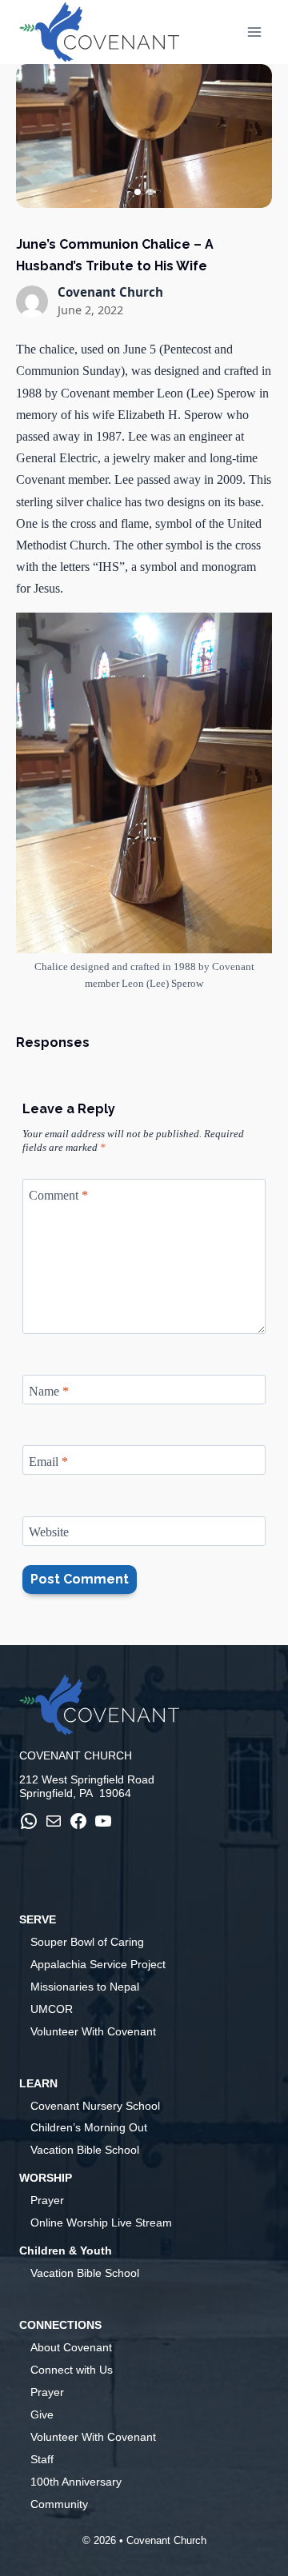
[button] (138, 192)
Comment (58, 1194)
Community (59, 2504)
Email (48, 1462)
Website (49, 1532)
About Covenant (71, 2347)
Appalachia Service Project (98, 1964)
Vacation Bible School (85, 2150)
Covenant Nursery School (95, 2106)
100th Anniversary (76, 2482)
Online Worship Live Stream (101, 2223)
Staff (42, 2459)
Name (49, 1390)
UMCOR (52, 2009)
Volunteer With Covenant (93, 2031)
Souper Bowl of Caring (87, 1942)
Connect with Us (72, 2370)
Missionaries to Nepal (85, 1987)
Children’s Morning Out (89, 2127)
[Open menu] (254, 32)
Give (42, 2414)
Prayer (47, 2200)
